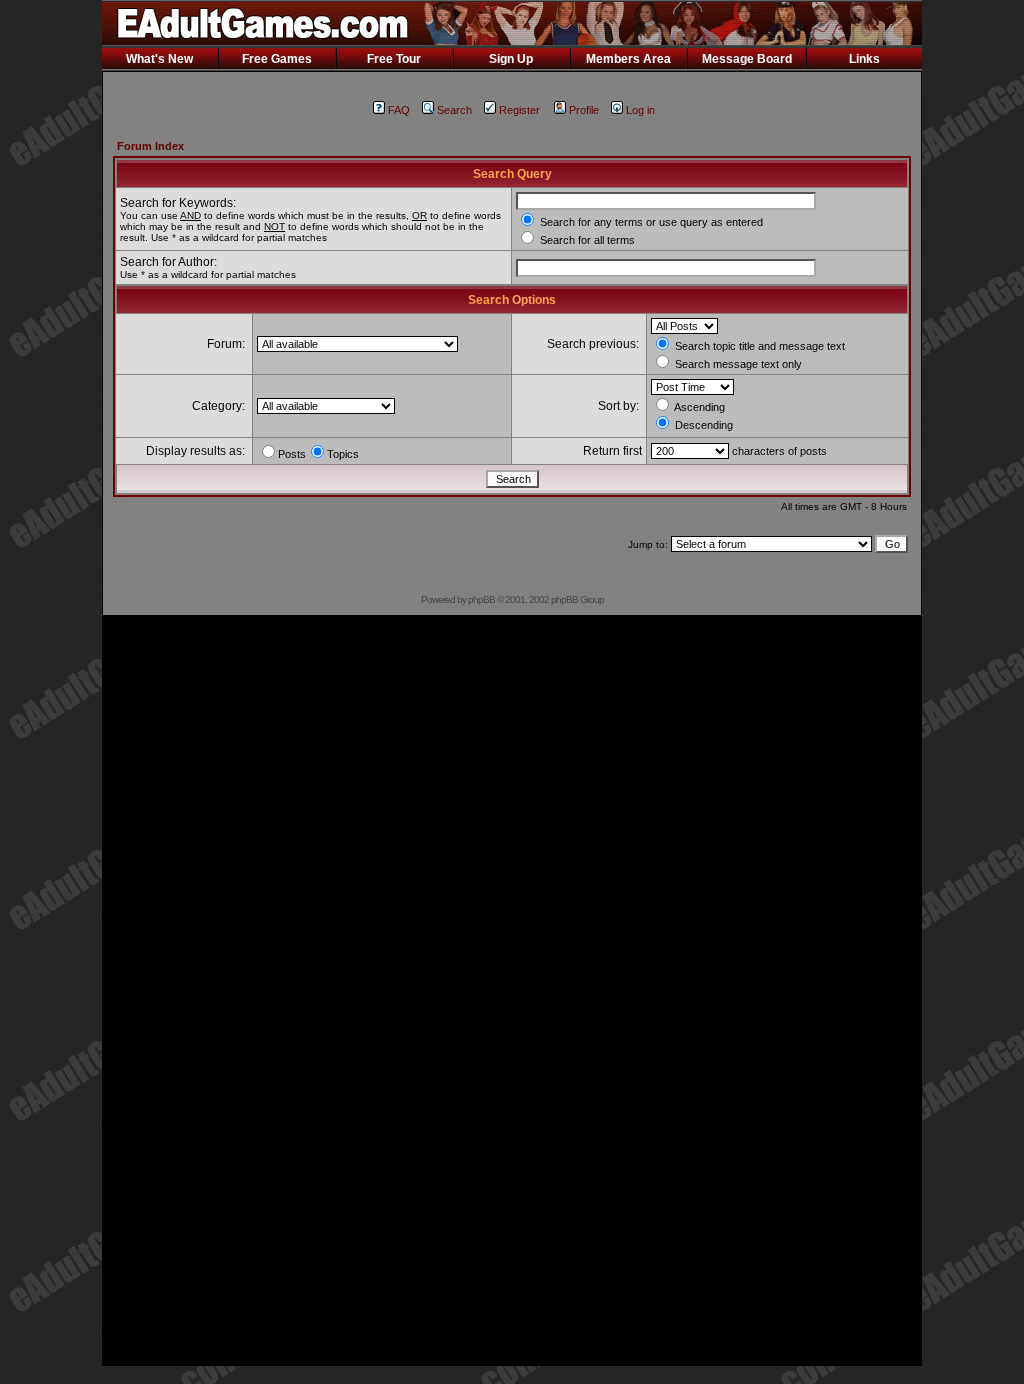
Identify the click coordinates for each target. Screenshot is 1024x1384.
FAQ (399, 110)
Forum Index (150, 146)
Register (519, 110)
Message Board (747, 59)
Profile (584, 110)
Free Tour (394, 59)
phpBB (481, 599)
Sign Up (511, 59)
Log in (640, 110)
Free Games (277, 59)
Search (454, 110)
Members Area (628, 59)
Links (864, 59)
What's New (159, 59)
